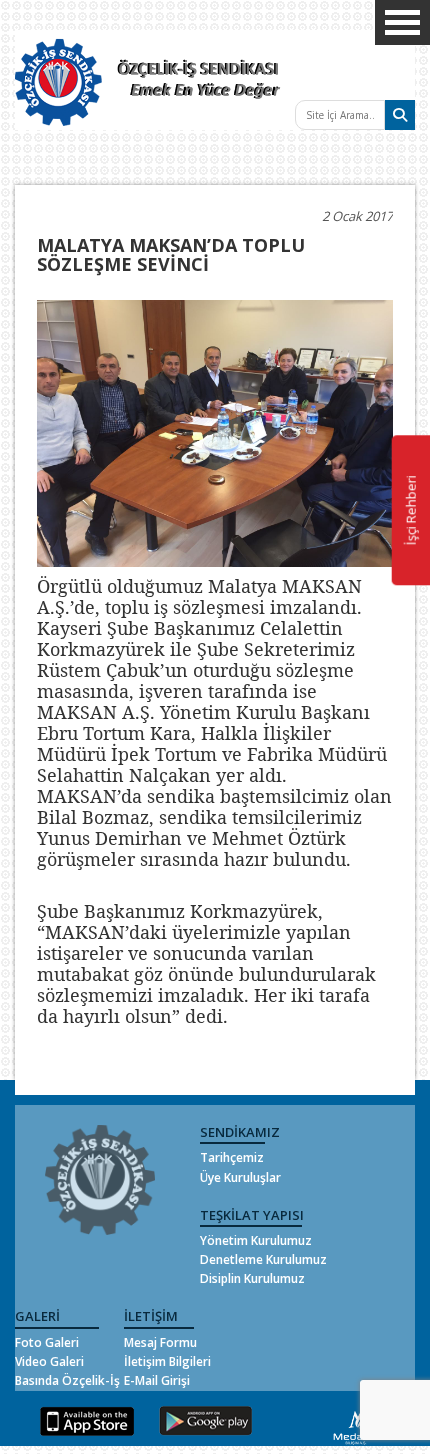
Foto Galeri (47, 1342)
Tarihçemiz (232, 1157)
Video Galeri (49, 1361)
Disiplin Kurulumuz (252, 1278)
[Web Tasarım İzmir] (356, 1424)
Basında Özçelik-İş (67, 1380)
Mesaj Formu (160, 1342)
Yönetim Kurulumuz (256, 1240)
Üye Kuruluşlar (240, 1177)
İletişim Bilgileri (167, 1361)
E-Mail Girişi (157, 1380)
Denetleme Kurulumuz (263, 1259)
